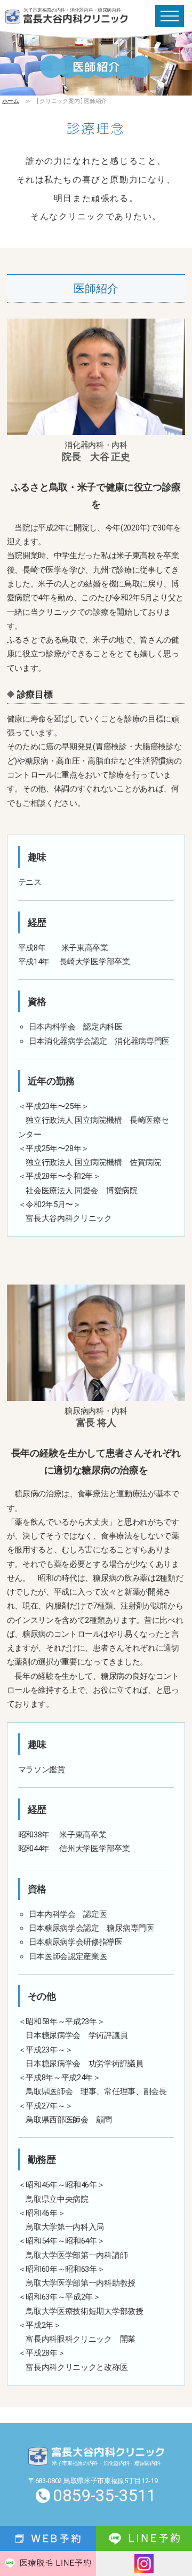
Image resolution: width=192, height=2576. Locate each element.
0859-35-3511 (105, 2496)
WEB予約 (48, 2538)
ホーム (11, 101)
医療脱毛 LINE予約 (48, 2563)
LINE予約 (144, 2538)
